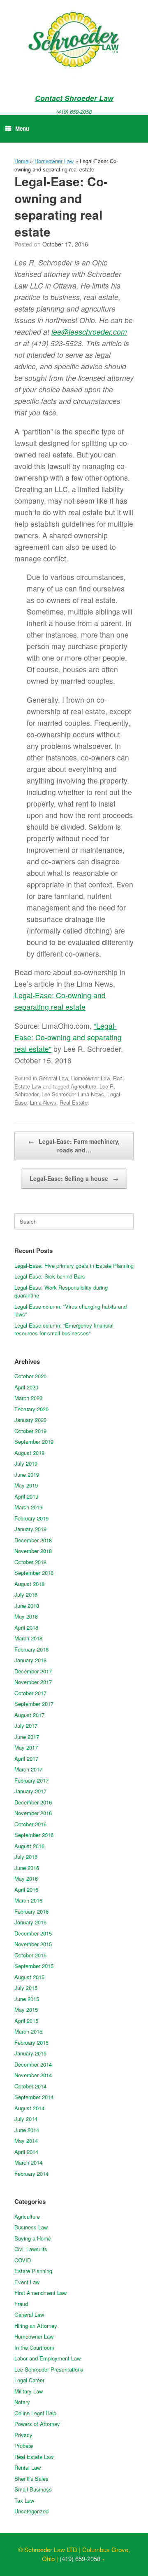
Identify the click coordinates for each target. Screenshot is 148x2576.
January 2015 (30, 2053)
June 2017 (27, 1737)
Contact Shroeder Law (74, 98)
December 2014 (33, 2064)
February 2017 (31, 1780)
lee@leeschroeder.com (89, 332)
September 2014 (34, 2097)
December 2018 (33, 1540)
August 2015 (29, 1977)
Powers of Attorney (37, 2424)
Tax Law (24, 2500)
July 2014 (26, 2119)
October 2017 (30, 1693)
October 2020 (30, 1376)
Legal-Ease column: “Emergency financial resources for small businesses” (64, 1329)
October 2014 (30, 2086)
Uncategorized (31, 2511)
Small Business (33, 2489)
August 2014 (29, 2108)
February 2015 (31, 2042)
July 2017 (26, 1726)
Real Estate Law (34, 2457)
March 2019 (28, 1507)
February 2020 (31, 1409)
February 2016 (31, 1911)
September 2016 (34, 1835)
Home (21, 161)
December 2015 (33, 1933)
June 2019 (27, 1475)
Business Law (31, 2227)
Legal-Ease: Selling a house (74, 1178)
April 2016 (26, 1890)
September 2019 (34, 1442)
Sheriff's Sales (31, 2479)
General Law (53, 1078)
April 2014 (26, 2152)
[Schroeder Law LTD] (74, 41)
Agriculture (83, 1086)
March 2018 (28, 1638)
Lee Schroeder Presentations (49, 2369)
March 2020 (28, 1398)
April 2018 (26, 1627)
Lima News (43, 1102)
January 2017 (30, 1791)
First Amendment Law (40, 2293)
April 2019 (26, 1496)
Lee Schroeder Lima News (73, 1094)
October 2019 (30, 1431)
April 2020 (26, 1387)
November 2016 (33, 1813)
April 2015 (26, 2021)
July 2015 (26, 1988)
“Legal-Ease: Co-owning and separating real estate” (68, 1037)
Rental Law (28, 2467)
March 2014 (28, 2162)
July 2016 (26, 1857)
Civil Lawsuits (31, 2249)
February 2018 (31, 1649)
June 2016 (27, 1868)
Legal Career (29, 2380)
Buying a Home (33, 2238)
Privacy (23, 2435)
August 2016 (29, 1846)
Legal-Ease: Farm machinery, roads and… (74, 1146)
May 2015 (26, 2009)
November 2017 (33, 1682)
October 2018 (30, 1562)
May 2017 (26, 1747)
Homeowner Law (54, 161)
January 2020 (30, 1420)
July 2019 (26, 1463)
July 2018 (26, 1594)
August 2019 (29, 1453)
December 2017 (33, 1671)
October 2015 (30, 1955)
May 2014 (26, 2141)
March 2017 (28, 1769)
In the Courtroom (34, 2347)
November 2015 (33, 1944)
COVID (23, 2260)
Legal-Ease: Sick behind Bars (50, 1276)
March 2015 (28, 2031)
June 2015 (27, 1999)
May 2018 (26, 1616)
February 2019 (31, 1518)
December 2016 (33, 1802)
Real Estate (74, 1102)
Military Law (29, 2391)
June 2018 (27, 1606)
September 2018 (34, 1573)
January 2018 (30, 1660)
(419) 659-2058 (74, 111)
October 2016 (30, 1824)
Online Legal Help (35, 2413)
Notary (22, 2402)
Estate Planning (33, 2271)
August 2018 (29, 1584)
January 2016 (30, 1922)
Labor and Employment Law (47, 2358)
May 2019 (26, 1485)
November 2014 (33, 2075)
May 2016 (26, 1878)
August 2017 (29, 1715)
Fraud (21, 2304)
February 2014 (31, 2174)
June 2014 (27, 2130)
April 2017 (26, 1758)
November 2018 (33, 1551)
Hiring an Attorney (36, 2326)
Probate (24, 2446)
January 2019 (30, 1529)
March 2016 (28, 1900)
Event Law (27, 2282)
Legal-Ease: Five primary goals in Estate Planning (74, 1266)
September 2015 (34, 1966)
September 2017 (34, 1704)
